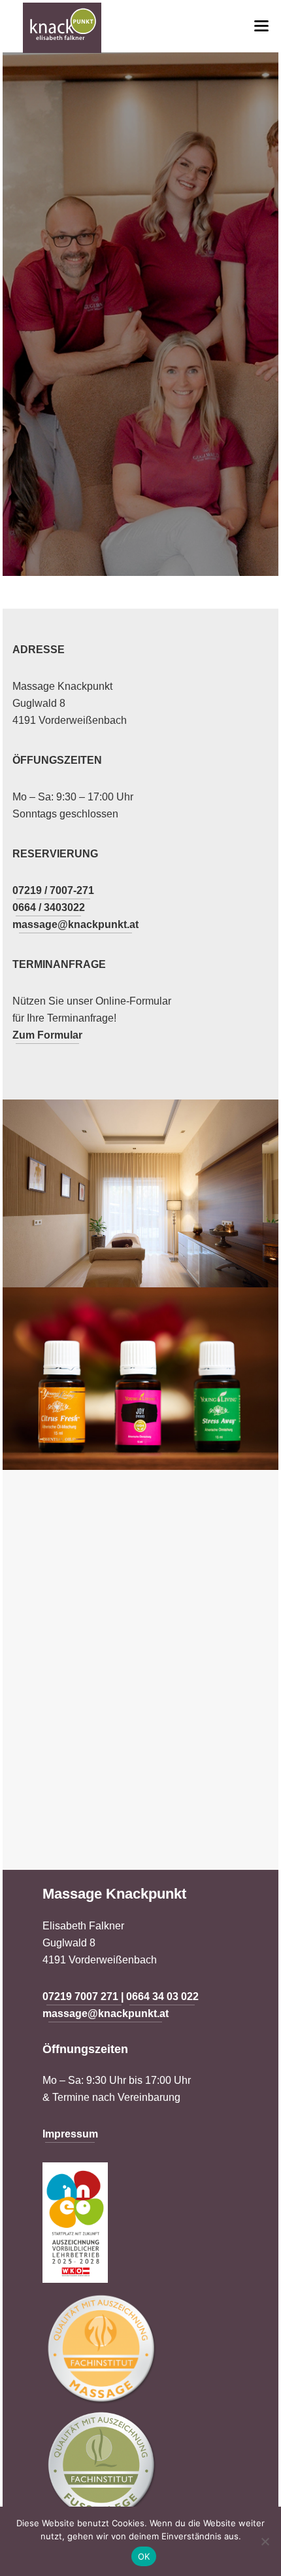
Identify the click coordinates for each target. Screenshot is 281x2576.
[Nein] (265, 2541)
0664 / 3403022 (49, 907)
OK (144, 2556)
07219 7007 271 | (84, 1996)
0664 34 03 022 (162, 1996)
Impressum (70, 2134)
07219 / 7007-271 (53, 890)
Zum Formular (47, 1035)
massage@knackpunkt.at (75, 924)
